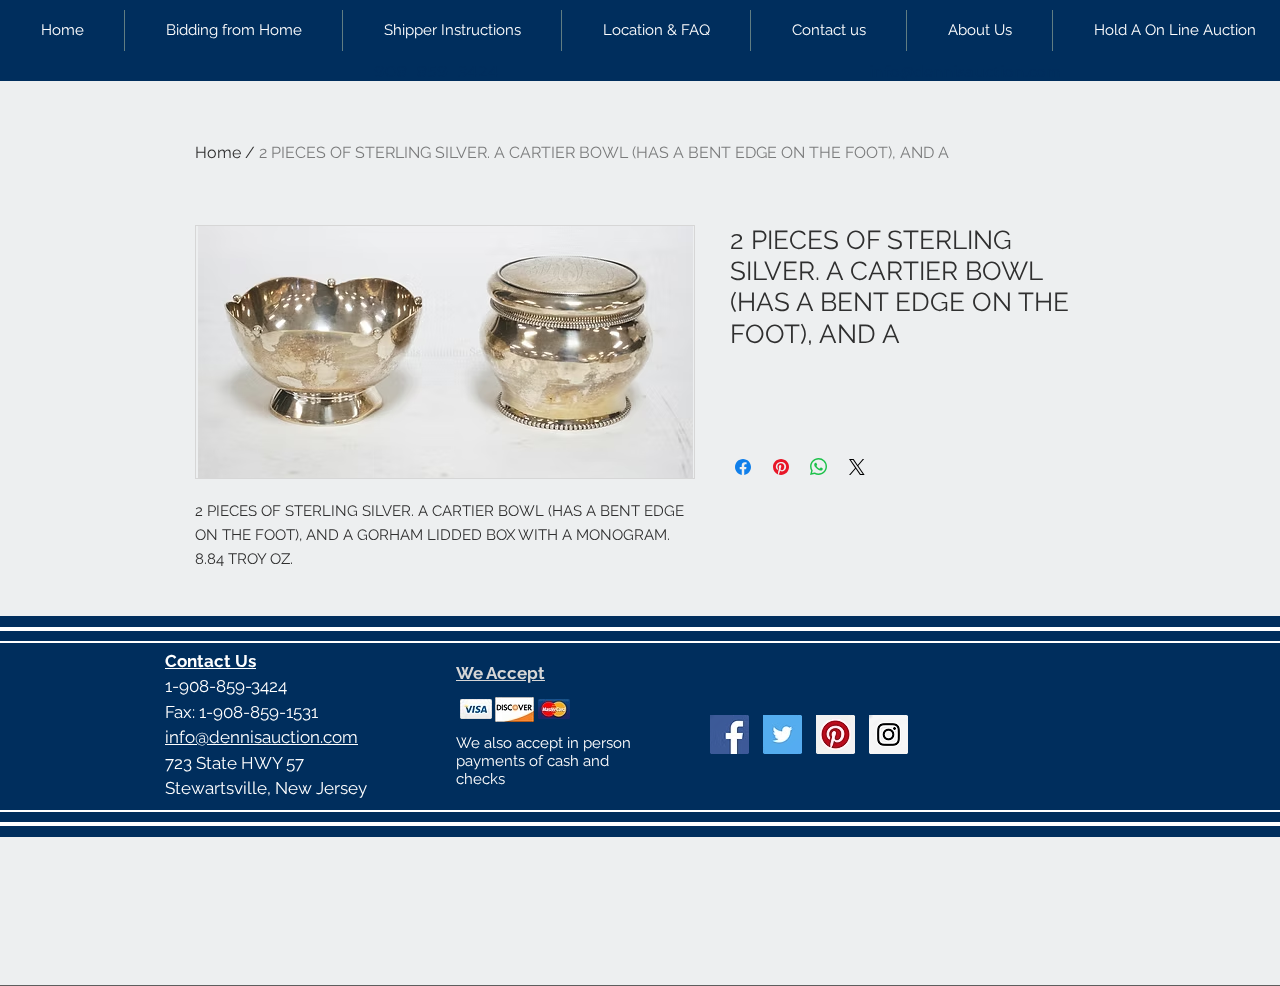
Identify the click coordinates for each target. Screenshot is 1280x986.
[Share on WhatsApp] (819, 467)
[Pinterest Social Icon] (835, 734)
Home (218, 152)
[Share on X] (857, 467)
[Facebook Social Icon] (729, 734)
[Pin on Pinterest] (781, 467)
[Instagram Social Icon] (888, 734)
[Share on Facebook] (743, 467)
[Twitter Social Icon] (782, 734)
